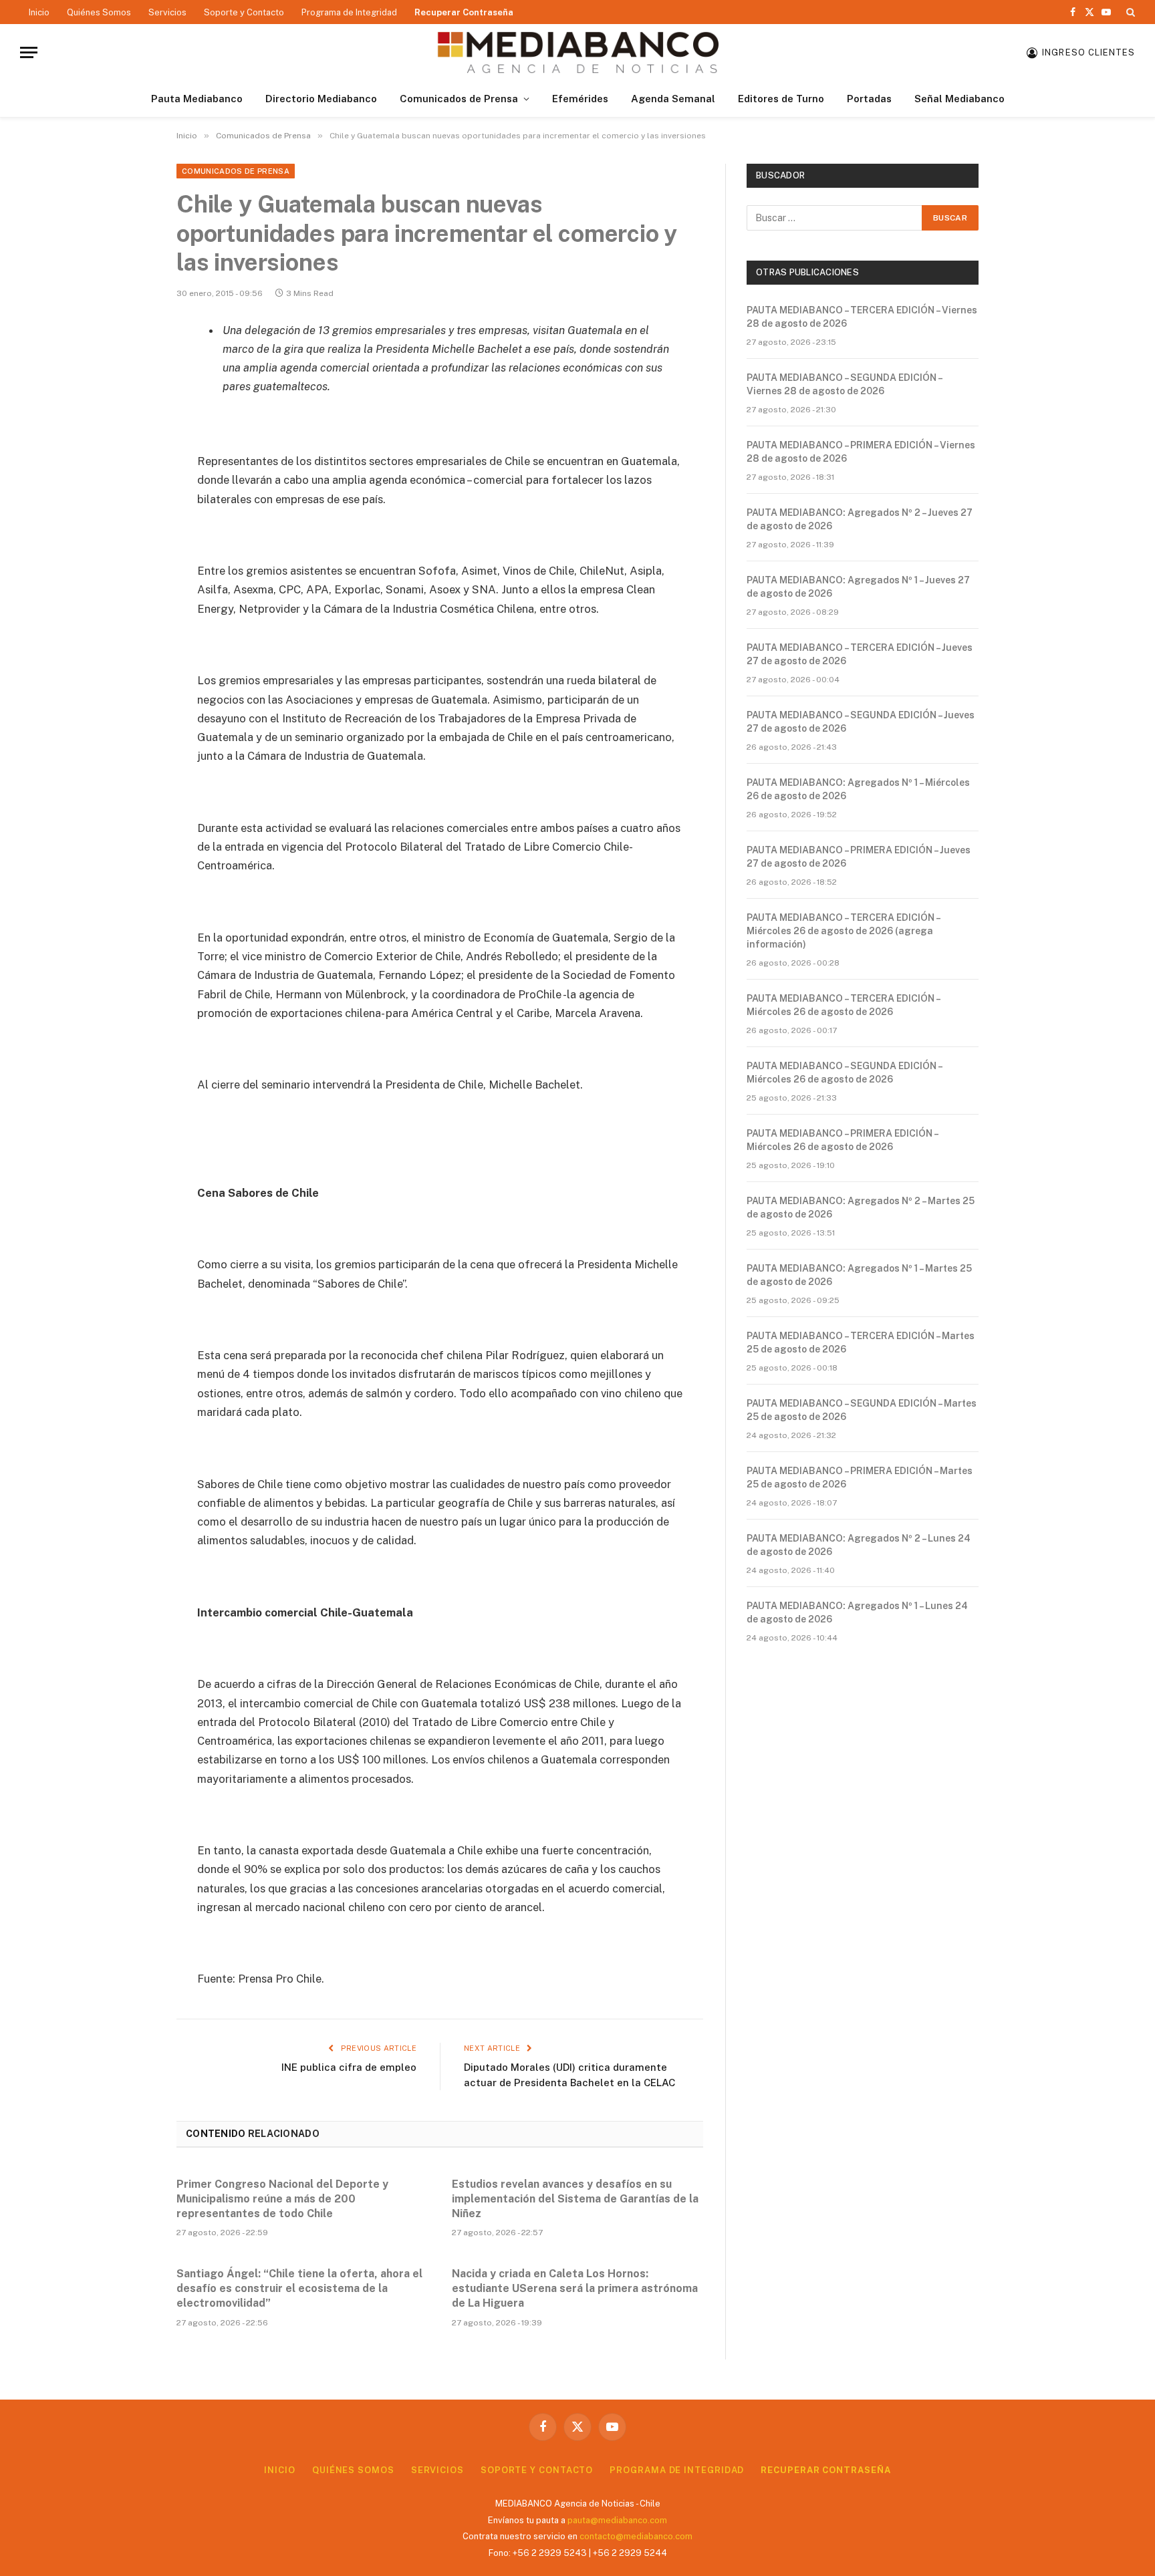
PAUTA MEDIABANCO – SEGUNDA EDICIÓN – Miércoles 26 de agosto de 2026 (844, 1072)
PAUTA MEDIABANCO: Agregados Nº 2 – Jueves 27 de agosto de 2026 (860, 519)
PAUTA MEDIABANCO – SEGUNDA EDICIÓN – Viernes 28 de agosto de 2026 (844, 384)
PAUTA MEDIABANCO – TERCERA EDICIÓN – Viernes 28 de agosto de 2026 (862, 317)
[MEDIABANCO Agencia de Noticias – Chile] (577, 52)
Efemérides (580, 99)
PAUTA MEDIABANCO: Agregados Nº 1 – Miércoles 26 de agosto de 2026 (858, 789)
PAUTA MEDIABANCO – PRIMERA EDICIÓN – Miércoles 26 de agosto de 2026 (842, 1140)
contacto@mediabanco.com (636, 2536)
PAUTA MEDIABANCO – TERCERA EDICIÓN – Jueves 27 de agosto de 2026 (860, 654)
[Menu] (29, 52)
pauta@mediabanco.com (617, 2520)
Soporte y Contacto (244, 12)
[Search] (1129, 12)
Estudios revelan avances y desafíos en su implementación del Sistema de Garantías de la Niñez (575, 2199)
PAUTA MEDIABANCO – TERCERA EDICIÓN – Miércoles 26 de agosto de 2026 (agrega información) (843, 931)
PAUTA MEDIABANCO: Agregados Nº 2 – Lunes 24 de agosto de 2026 (859, 1545)
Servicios (167, 12)
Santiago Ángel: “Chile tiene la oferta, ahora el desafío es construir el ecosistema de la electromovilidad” (299, 2288)
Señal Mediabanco (959, 99)
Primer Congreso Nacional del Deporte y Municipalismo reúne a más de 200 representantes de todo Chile (282, 2199)
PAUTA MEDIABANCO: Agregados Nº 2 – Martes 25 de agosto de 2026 (861, 1207)
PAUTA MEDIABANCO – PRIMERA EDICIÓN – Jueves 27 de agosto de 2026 (859, 857)
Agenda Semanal (673, 99)
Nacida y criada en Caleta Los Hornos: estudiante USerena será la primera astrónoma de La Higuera (575, 2288)
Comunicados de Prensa (459, 99)
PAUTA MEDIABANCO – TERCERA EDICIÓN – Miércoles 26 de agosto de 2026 (843, 1005)
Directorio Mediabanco (321, 99)
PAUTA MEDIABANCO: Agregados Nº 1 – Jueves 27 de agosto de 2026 (858, 587)
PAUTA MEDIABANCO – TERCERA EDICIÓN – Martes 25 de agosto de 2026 (861, 1342)
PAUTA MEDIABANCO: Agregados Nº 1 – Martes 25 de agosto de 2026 (859, 1275)
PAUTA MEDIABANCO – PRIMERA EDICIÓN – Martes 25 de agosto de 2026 (860, 1477)
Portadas (869, 99)
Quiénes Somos (99, 12)
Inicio (39, 12)
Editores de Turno (781, 99)
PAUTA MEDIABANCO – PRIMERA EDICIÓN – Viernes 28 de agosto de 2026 (861, 452)
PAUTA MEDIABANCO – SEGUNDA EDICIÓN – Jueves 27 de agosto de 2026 (861, 722)
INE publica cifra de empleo (349, 2067)
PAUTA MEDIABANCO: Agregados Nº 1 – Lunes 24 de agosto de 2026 (857, 1612)
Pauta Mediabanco (197, 99)
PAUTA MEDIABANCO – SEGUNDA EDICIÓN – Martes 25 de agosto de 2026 (862, 1410)
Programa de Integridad (349, 12)
